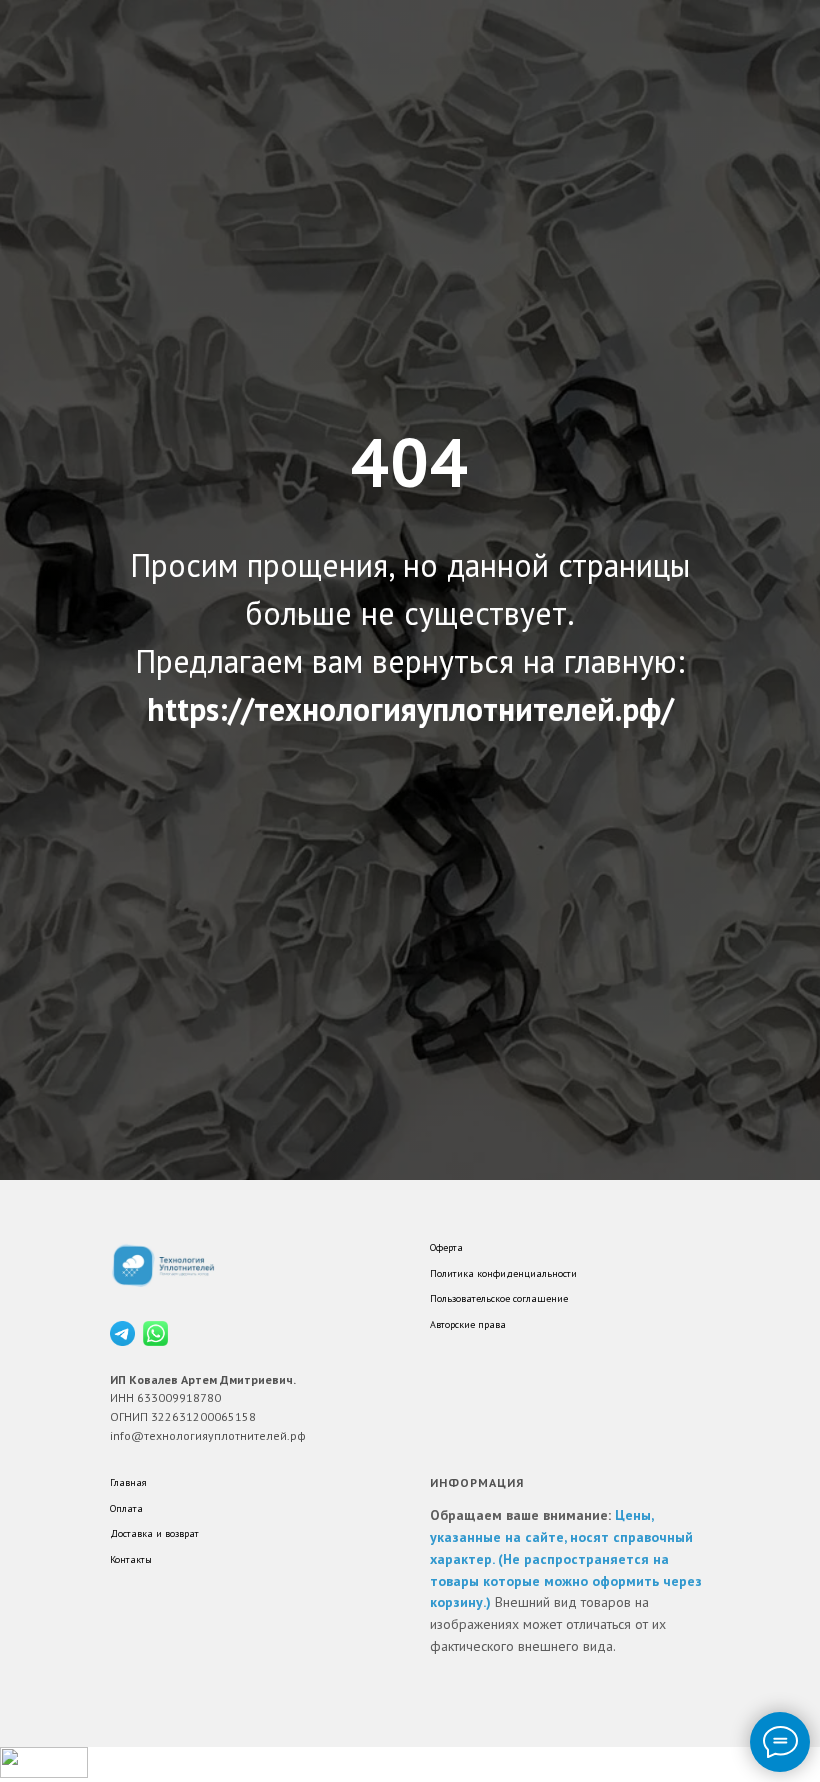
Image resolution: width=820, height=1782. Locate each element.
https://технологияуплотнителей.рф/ (410, 1010)
